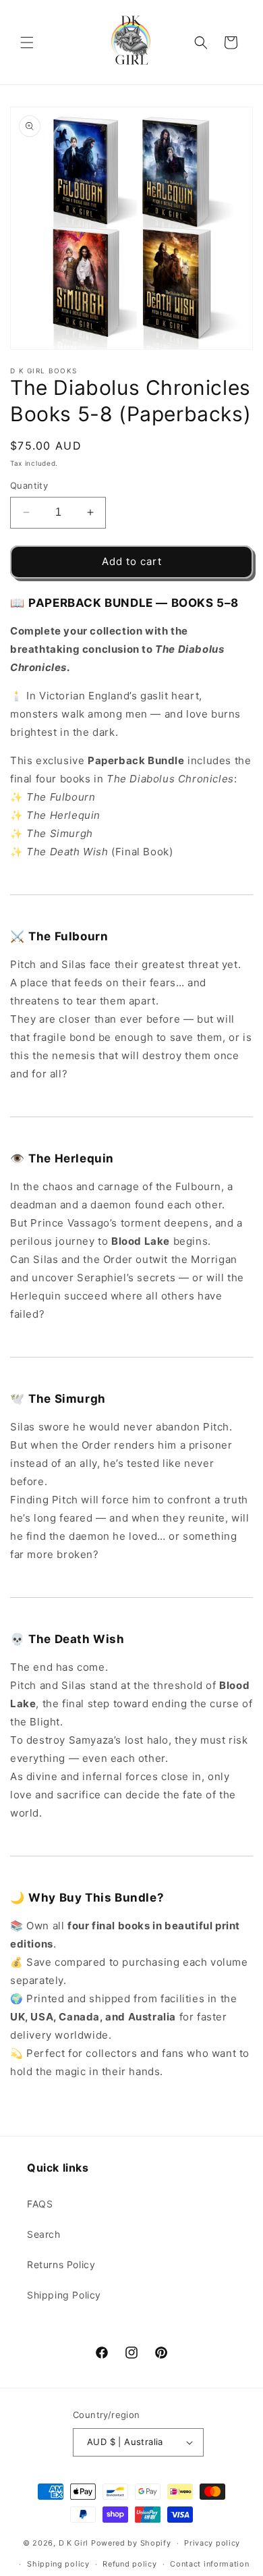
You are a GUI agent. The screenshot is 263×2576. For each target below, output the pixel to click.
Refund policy (129, 2564)
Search (44, 2234)
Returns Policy (61, 2264)
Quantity (29, 485)
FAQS (40, 2204)
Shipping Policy (64, 2295)
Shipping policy (58, 2564)
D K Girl (75, 2543)
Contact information (209, 2564)
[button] (27, 43)
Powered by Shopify (131, 2543)
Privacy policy (212, 2543)
